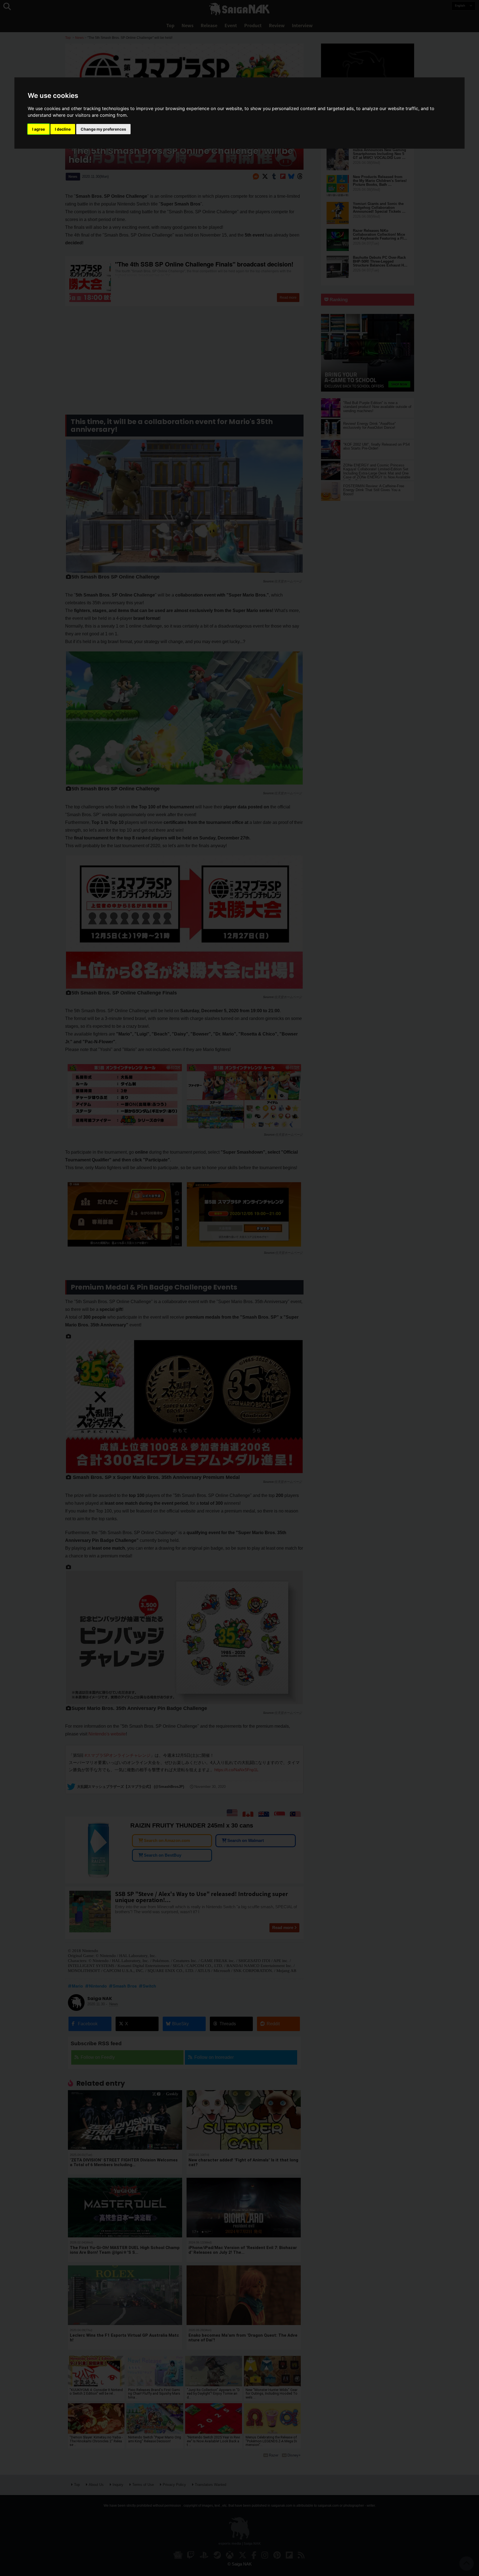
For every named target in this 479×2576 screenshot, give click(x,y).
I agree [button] (39, 129)
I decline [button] (63, 129)
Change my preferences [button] (103, 129)
